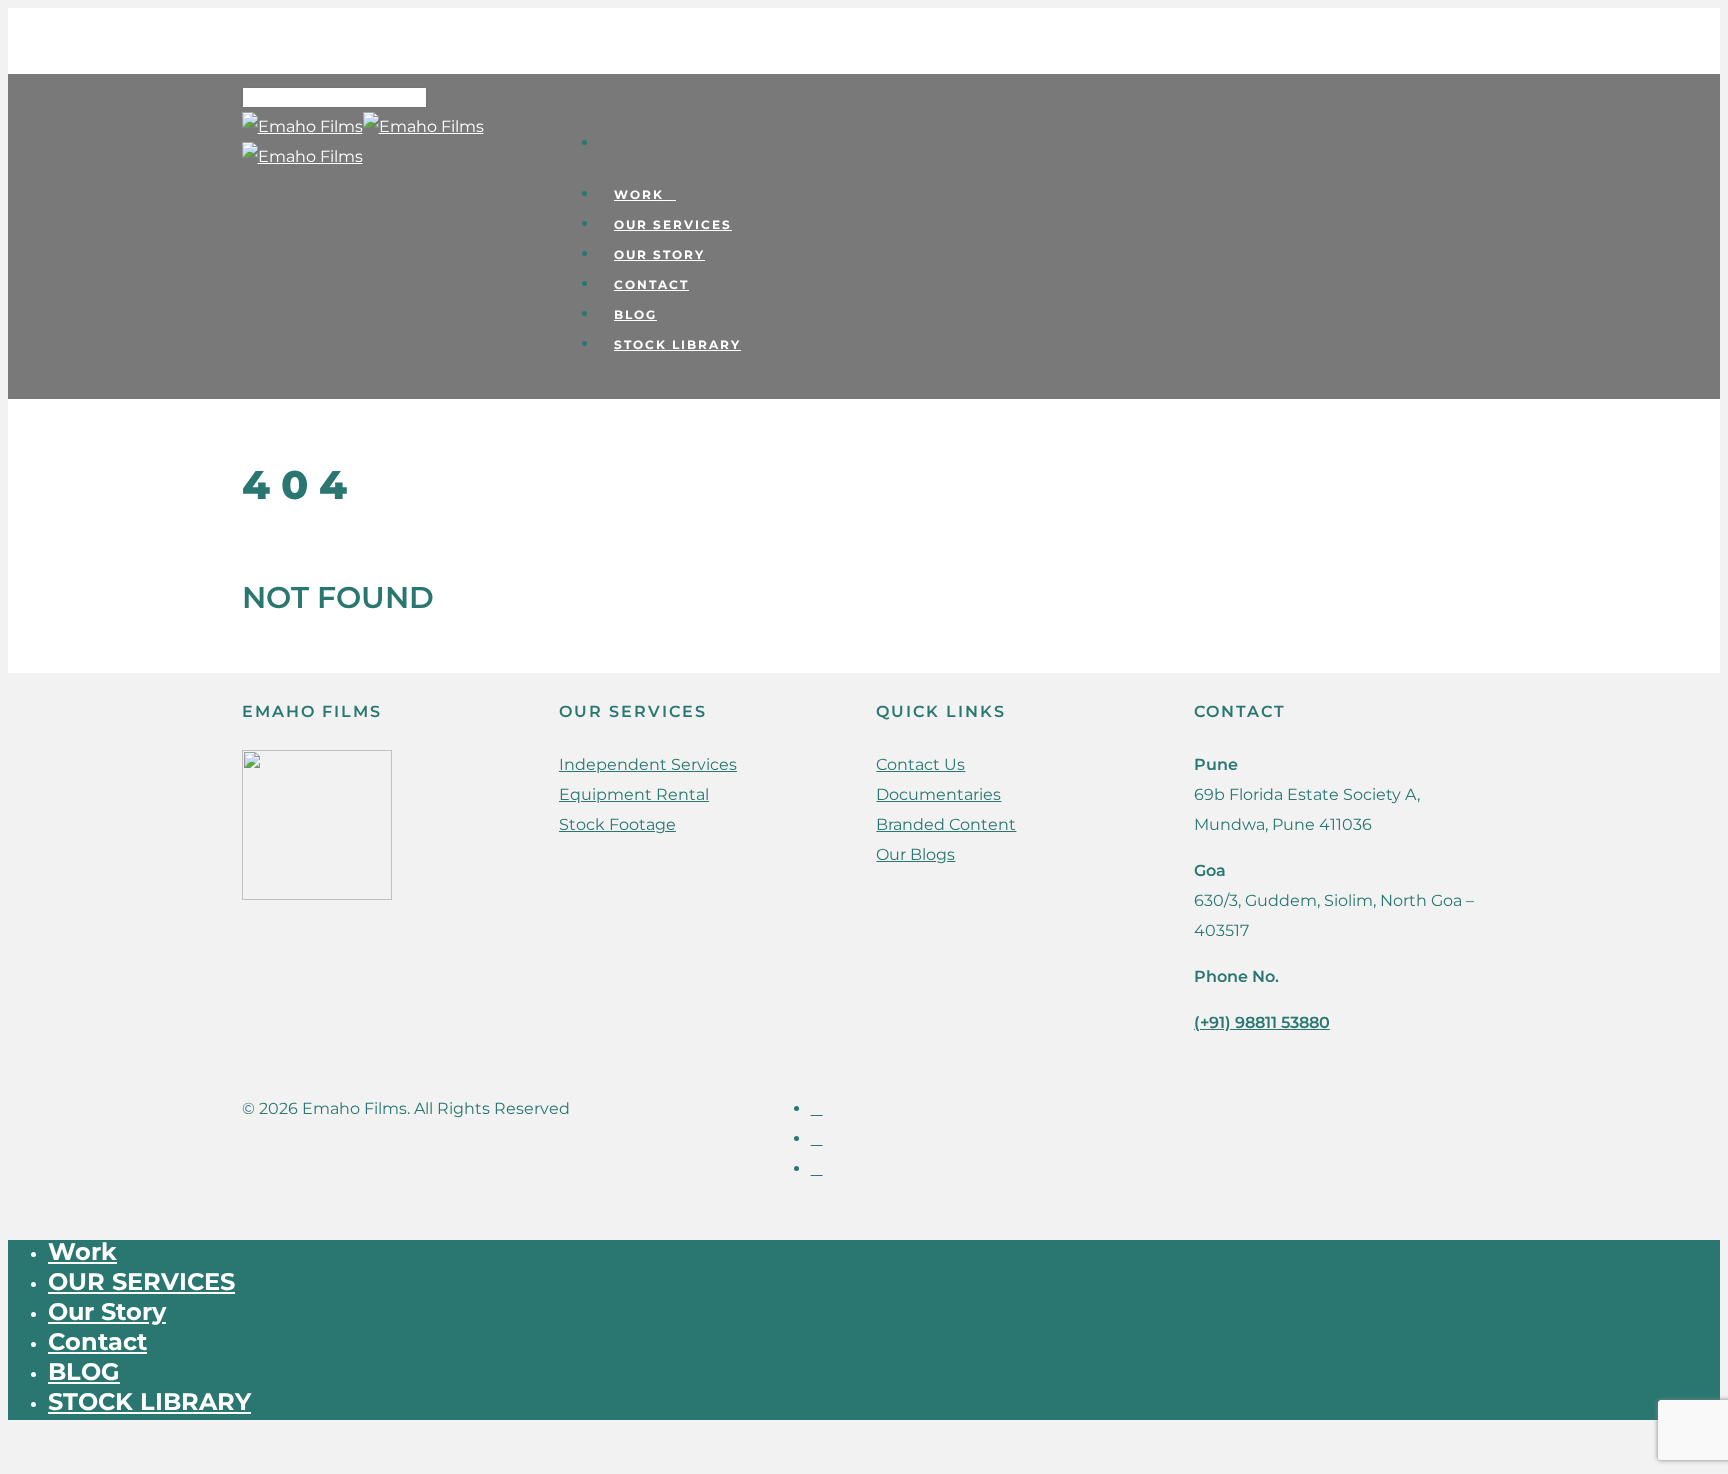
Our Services (673, 224)
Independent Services (648, 764)
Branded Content (946, 824)
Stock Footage (617, 824)
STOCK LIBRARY (677, 344)
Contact (651, 284)
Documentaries (938, 794)
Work (639, 194)
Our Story (659, 254)
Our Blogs (915, 854)
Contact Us (920, 764)
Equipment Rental (634, 794)
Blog (635, 314)
